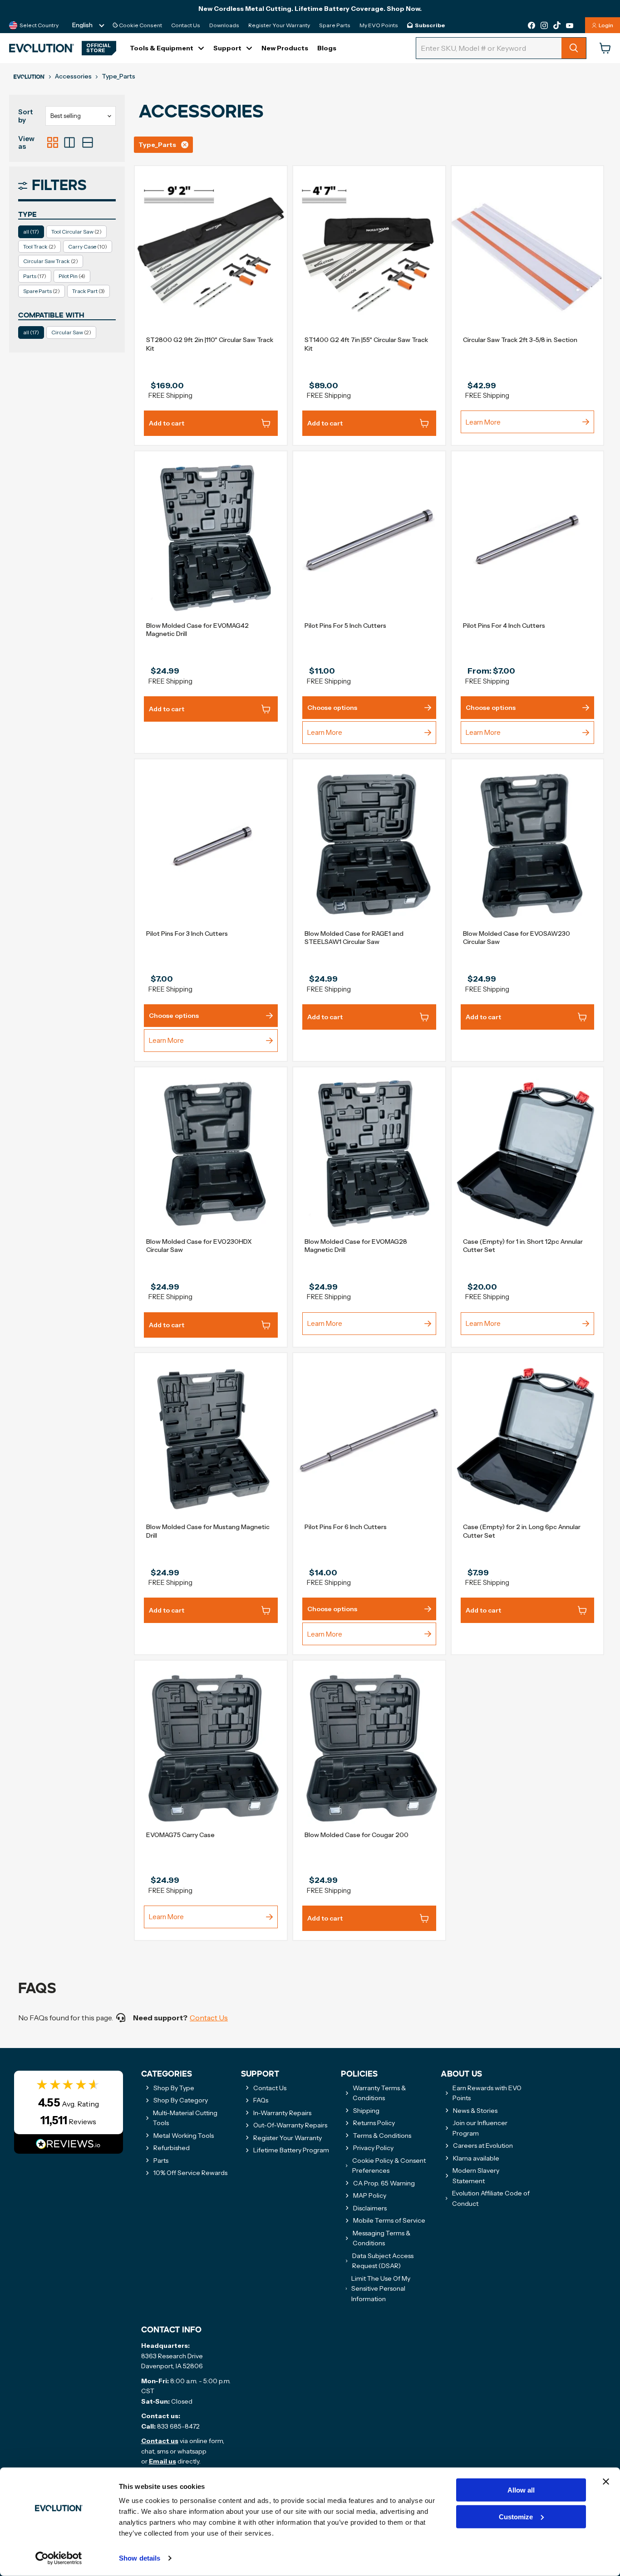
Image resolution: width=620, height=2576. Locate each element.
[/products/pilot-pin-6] (369, 1440)
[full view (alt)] (88, 142)
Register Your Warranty (279, 25)
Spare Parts (335, 25)
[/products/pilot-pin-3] (211, 847)
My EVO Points (379, 25)
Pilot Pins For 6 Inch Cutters (346, 1527)
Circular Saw (71, 332)
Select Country (39, 25)
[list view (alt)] (69, 142)
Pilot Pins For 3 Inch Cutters (187, 934)
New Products (285, 48)
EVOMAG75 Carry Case (180, 1835)
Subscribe (430, 25)
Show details (140, 2558)
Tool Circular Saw (76, 232)
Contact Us (186, 25)
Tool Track (39, 247)
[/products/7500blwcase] (211, 1748)
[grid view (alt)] (53, 142)
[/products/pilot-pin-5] (369, 539)
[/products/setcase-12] (528, 1155)
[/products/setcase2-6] (528, 1440)
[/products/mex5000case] (369, 1748)
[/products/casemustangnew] (211, 1440)
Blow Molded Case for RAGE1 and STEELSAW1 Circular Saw (354, 938)
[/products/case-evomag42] (211, 539)
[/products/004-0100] (528, 253)
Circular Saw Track (51, 261)
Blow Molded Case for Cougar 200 (357, 1835)
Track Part (89, 291)
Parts (35, 276)
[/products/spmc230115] (528, 847)
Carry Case (88, 247)
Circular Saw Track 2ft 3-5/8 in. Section (520, 340)
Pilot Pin (72, 276)
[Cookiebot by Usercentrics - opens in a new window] (59, 2558)
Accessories (73, 76)
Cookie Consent (140, 25)
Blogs (327, 48)
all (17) (31, 232)
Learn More (483, 422)
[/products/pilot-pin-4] (528, 539)
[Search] (574, 48)
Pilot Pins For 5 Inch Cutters (345, 626)
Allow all (521, 2490)
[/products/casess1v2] (369, 847)
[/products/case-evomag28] (369, 1155)
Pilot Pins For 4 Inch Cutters (504, 626)
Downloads (224, 25)
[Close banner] (606, 2482)
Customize (516, 2517)
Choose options (332, 708)
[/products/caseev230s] (211, 1155)
